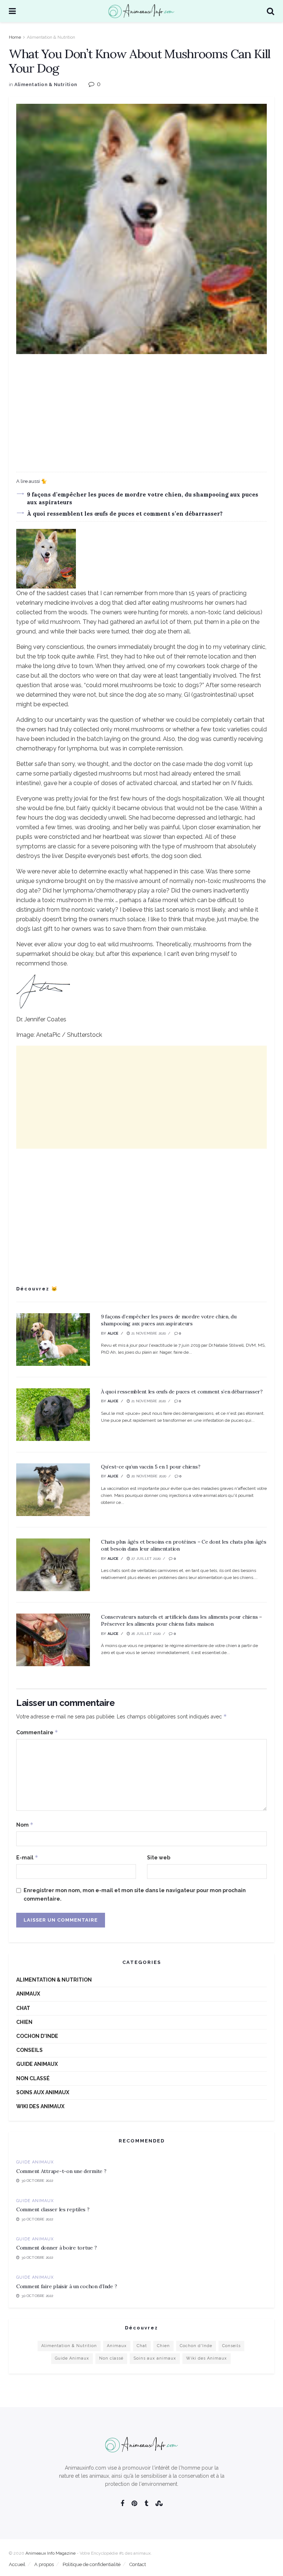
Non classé (33, 2078)
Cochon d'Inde (37, 2036)
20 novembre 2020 (148, 1476)
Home (15, 37)
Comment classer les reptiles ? (53, 2209)
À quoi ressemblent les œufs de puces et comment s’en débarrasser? (125, 514)
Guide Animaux (37, 2064)
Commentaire (37, 1732)
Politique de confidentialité (92, 2564)
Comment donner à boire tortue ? (56, 2248)
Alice (113, 1333)
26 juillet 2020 (145, 1634)
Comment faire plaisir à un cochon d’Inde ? (67, 2286)
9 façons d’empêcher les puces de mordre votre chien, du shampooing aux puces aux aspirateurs (169, 1320)
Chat (23, 2008)
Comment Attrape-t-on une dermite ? (61, 2171)
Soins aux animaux (43, 2092)
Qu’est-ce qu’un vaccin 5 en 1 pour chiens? (151, 1467)
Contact (138, 2564)
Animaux (28, 1994)
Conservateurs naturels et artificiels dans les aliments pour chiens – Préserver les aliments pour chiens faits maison (181, 1621)
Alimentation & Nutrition (51, 37)
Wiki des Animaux (40, 2106)
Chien (24, 2022)
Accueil (17, 2564)
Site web (159, 1858)
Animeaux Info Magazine (50, 2553)
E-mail (27, 1857)
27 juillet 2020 (145, 1559)
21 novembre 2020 (148, 1333)
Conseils (29, 2050)
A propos (44, 2564)
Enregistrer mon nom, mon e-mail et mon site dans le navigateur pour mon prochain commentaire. (135, 1894)
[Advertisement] (141, 413)
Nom (25, 1825)
